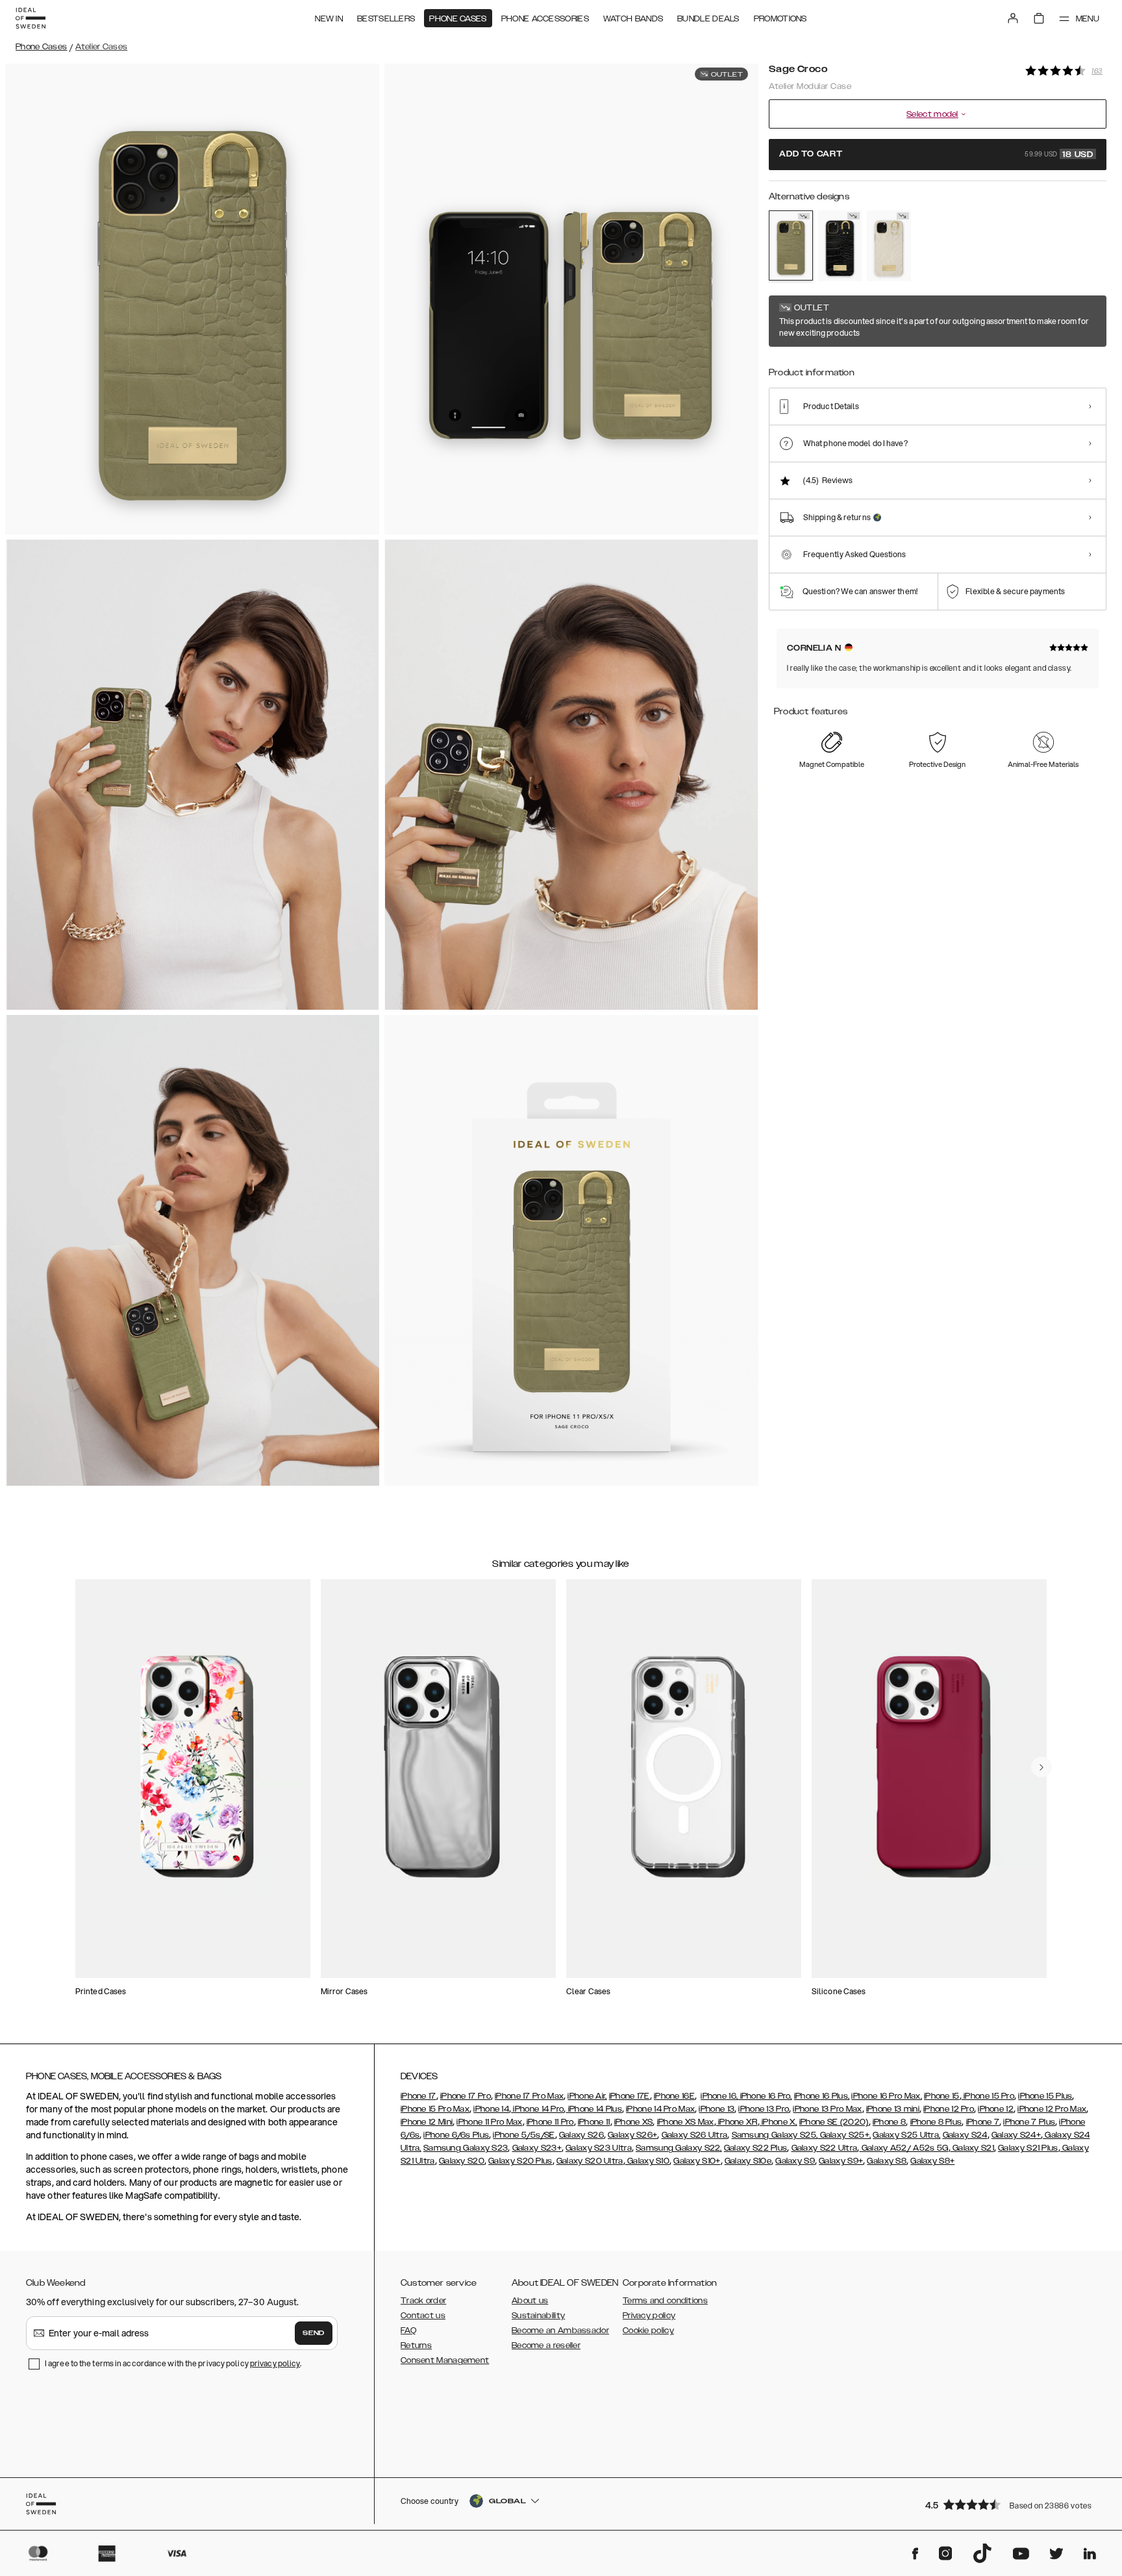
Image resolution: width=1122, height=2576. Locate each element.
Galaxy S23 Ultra (599, 2148)
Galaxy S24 (965, 2135)
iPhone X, (779, 2122)
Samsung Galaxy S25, (775, 2135)
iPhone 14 (491, 2109)
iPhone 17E (630, 2096)
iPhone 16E (674, 2096)
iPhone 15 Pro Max (435, 2109)
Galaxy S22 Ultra (825, 2148)
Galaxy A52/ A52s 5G (904, 2148)
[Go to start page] (31, 18)
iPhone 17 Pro (466, 2096)
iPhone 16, (719, 2096)
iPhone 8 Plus (936, 2122)
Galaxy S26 (581, 2135)
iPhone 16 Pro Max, (886, 2096)
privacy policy (275, 2363)
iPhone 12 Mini (427, 2122)
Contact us (423, 2316)
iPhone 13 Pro (764, 2109)
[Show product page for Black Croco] (840, 246)
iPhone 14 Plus (594, 2109)
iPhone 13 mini (893, 2109)
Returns (416, 2345)
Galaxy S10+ (697, 2161)
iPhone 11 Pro (550, 2122)
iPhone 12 (996, 2109)
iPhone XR (737, 2122)
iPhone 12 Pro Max (1052, 2109)
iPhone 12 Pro (949, 2109)
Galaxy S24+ (1016, 2135)
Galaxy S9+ (841, 2161)
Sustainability (538, 2316)
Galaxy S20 (462, 2161)
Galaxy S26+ (632, 2135)
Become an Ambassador (560, 2331)
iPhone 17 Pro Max (529, 2096)
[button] (1012, 2504)
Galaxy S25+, (844, 2135)
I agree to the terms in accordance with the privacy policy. (173, 2363)
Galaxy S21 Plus (1028, 2148)
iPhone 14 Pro (537, 2109)
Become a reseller (546, 2345)
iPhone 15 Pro (988, 2096)
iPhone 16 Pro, (765, 2096)
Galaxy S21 (972, 2148)
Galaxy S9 (795, 2161)
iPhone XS (634, 2122)
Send (314, 2333)
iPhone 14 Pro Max (660, 2109)
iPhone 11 (594, 2122)
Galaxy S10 (647, 2161)
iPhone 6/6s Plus (456, 2135)
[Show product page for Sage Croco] (791, 245)
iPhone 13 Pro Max (827, 2109)
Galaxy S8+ (932, 2161)
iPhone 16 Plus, (822, 2096)
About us (530, 2301)
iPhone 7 (983, 2122)
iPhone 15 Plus (1045, 2096)
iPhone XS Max (686, 2122)
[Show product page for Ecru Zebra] (889, 246)
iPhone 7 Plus (1029, 2122)
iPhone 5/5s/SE (524, 2135)
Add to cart (936, 155)
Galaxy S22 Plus (756, 2148)
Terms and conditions (665, 2301)
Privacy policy (649, 2316)
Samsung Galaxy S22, (679, 2148)
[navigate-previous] (1041, 1767)
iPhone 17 (418, 2096)
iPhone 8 (889, 2122)
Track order (423, 2301)
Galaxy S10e (748, 2161)
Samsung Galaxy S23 (466, 2148)
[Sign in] (1013, 18)
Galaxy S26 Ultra (695, 2135)
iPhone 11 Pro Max (489, 2122)
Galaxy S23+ (537, 2148)
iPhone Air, (587, 2096)
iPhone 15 (942, 2096)
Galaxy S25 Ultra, (906, 2135)
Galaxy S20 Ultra (590, 2161)
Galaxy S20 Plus (520, 2161)
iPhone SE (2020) (834, 2122)
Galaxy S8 (887, 2161)
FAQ (408, 2331)
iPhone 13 (717, 2109)
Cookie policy (648, 2331)
